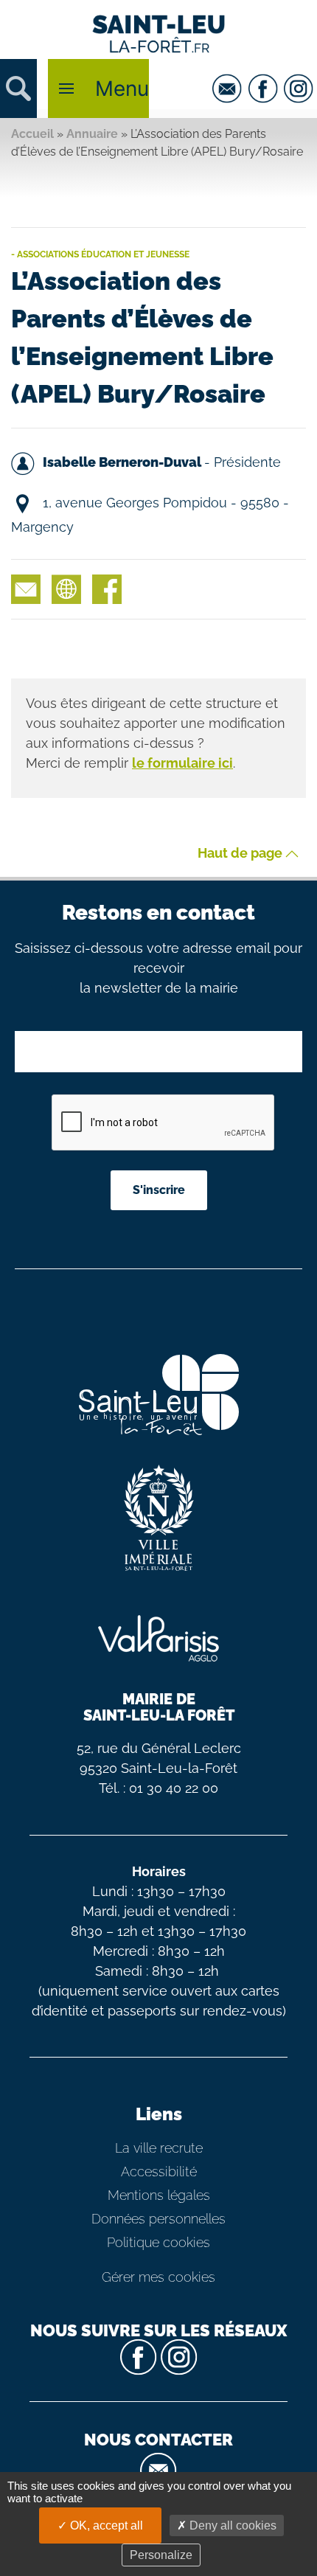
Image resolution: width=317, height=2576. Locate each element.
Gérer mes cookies (158, 2277)
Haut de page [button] (241, 854)
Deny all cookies (231, 2525)
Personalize (161, 2555)
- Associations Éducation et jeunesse (100, 254)
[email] (229, 88)
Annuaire (92, 134)
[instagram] (300, 88)
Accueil (32, 134)
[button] (18, 88)
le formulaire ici (182, 763)
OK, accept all (105, 2525)
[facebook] (265, 88)
